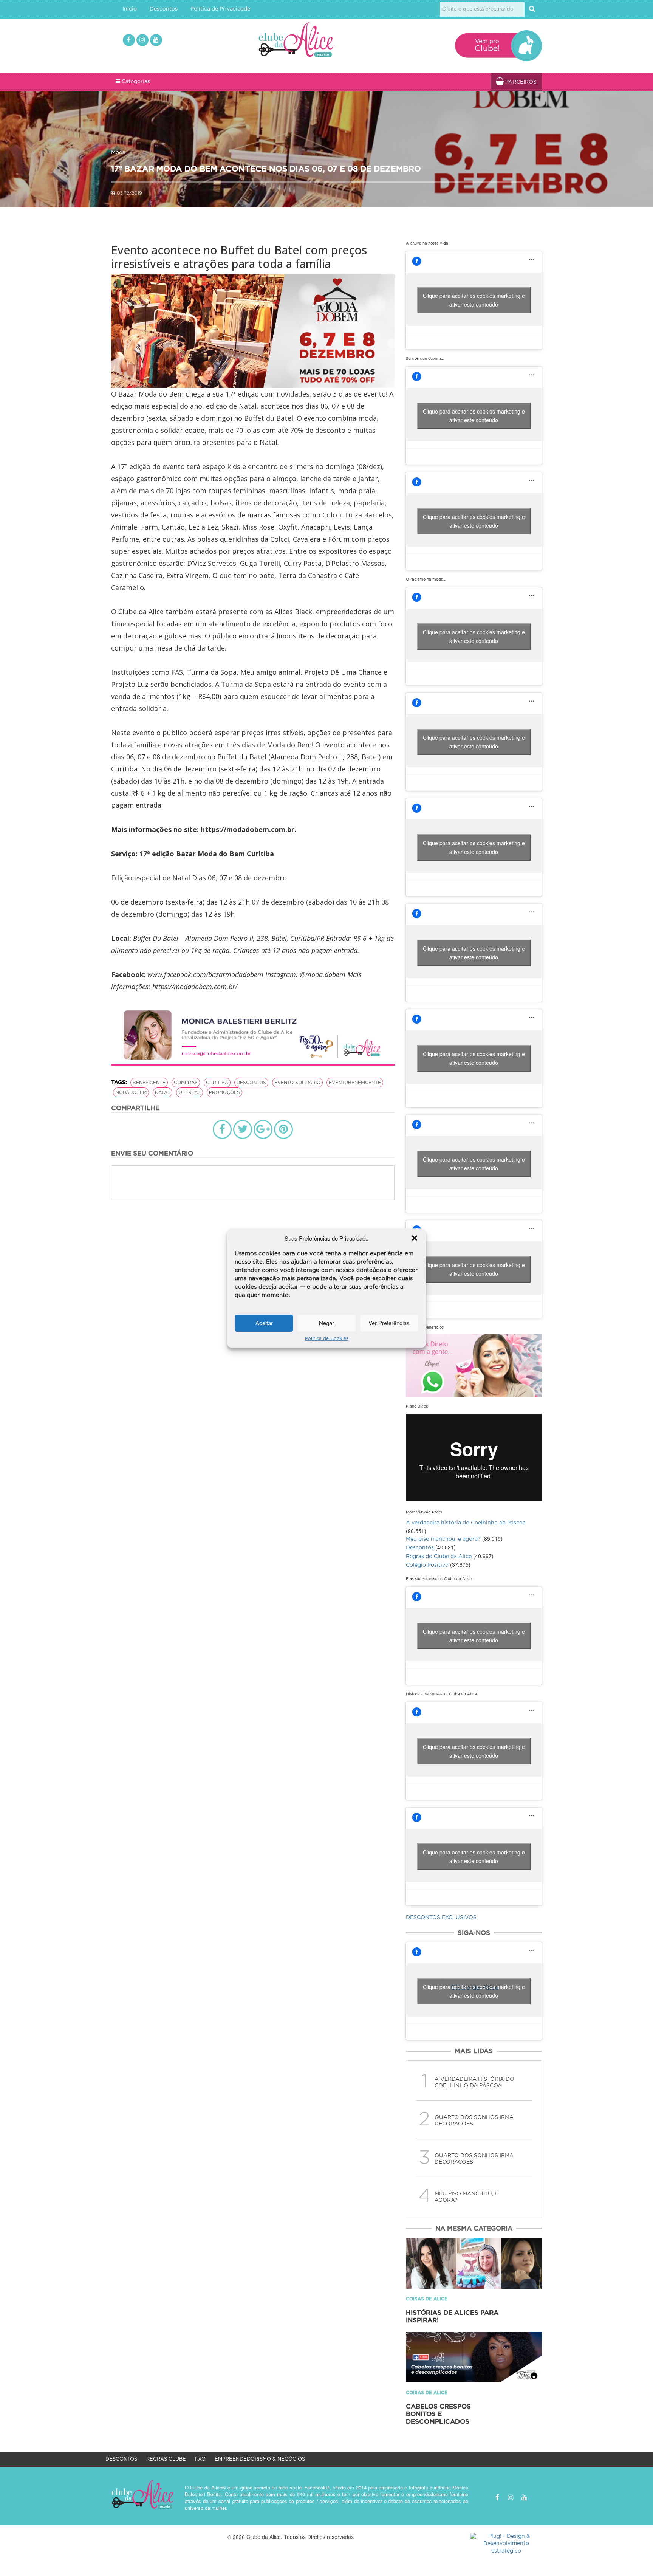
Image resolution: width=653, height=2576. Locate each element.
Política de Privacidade (220, 9)
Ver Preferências (389, 1323)
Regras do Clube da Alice (439, 1557)
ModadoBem (131, 1092)
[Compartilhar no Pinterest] (283, 1129)
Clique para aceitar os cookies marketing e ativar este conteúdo (474, 300)
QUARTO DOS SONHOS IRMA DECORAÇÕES (474, 2121)
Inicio (130, 9)
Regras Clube (166, 2459)
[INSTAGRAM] (142, 40)
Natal (162, 1092)
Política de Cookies (327, 1338)
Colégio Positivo (427, 1565)
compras (186, 1083)
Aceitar (264, 1323)
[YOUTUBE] (156, 40)
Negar (326, 1323)
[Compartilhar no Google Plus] (263, 1129)
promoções (224, 1092)
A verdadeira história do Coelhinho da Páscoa (466, 1523)
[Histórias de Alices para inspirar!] (474, 2263)
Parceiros (520, 82)
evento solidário (297, 1083)
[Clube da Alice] (308, 41)
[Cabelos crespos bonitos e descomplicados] (474, 2357)
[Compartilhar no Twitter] (243, 1129)
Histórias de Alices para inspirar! (452, 2317)
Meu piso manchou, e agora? (443, 1539)
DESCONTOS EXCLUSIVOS (441, 1918)
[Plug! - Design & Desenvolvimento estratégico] (506, 2544)
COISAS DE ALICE (427, 2299)
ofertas (190, 1092)
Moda (118, 153)
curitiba (217, 1083)
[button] (415, 1238)
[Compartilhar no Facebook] (222, 1129)
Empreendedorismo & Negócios (260, 2459)
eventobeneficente (355, 1083)
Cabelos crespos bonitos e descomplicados (438, 2414)
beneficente (149, 1083)
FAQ (200, 2459)
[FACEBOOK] (129, 40)
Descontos (164, 9)
